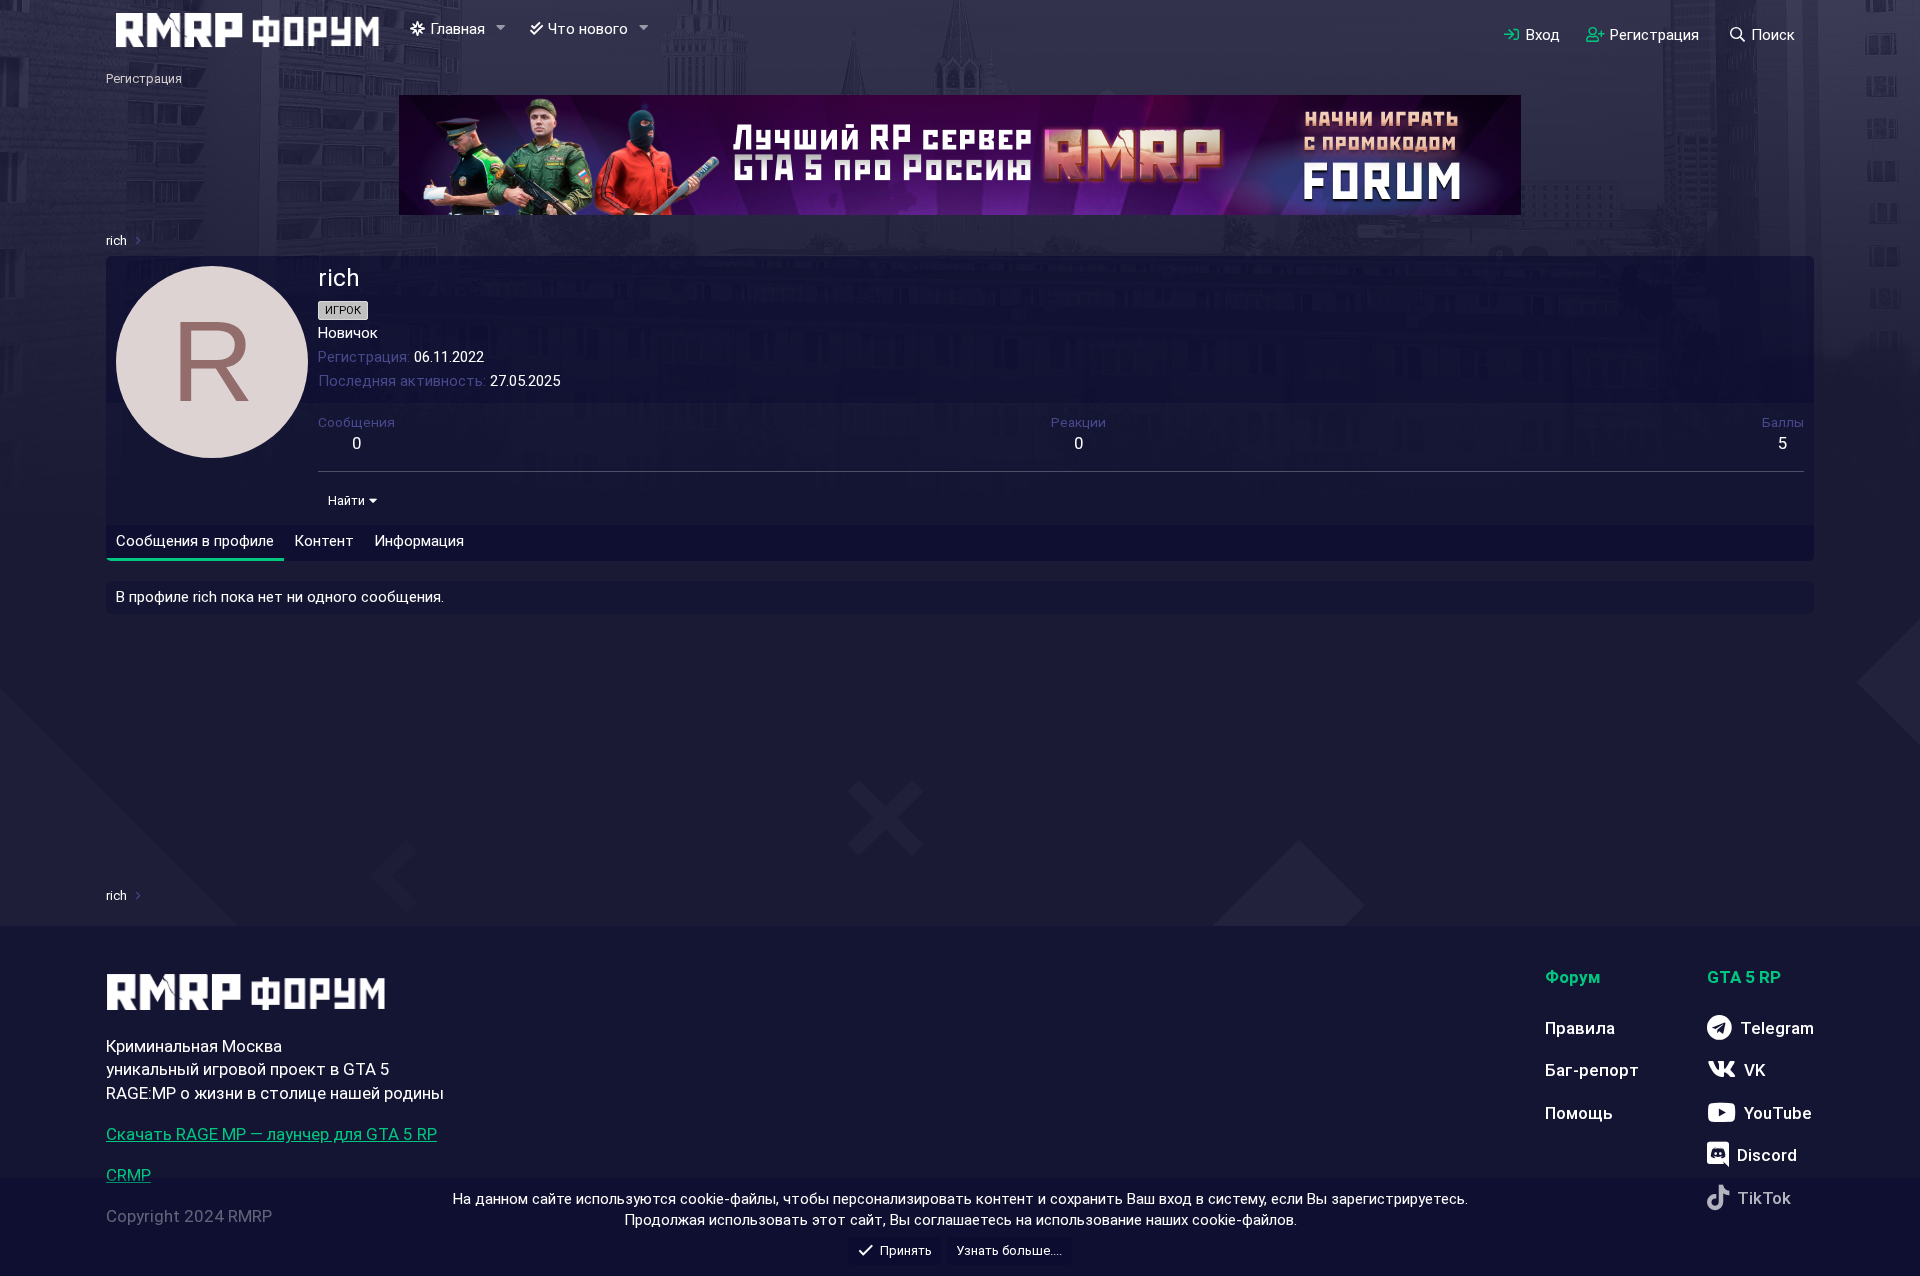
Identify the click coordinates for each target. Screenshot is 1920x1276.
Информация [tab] (419, 541)
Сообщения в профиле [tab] (195, 541)
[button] (501, 28)
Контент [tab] (324, 541)
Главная (457, 29)
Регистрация (144, 78)
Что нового (588, 29)
